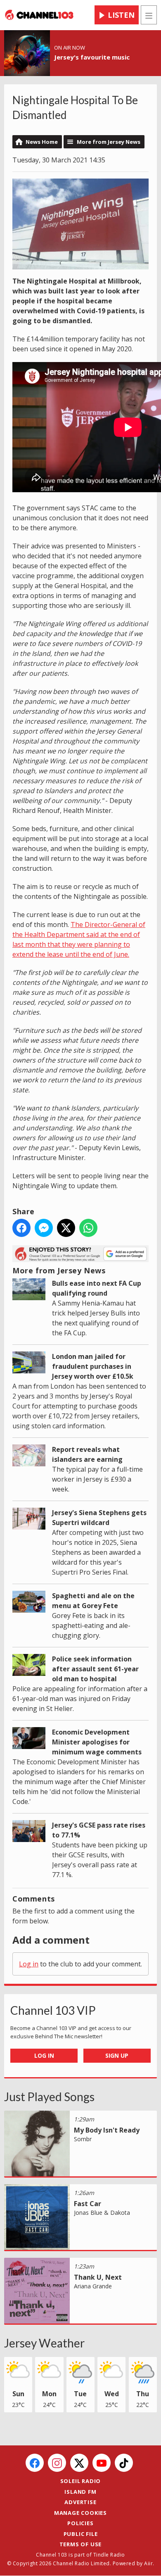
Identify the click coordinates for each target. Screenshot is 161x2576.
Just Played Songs (49, 2097)
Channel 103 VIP (53, 2010)
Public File (81, 2534)
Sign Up (117, 2055)
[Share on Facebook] (21, 1228)
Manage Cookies (80, 2513)
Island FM (80, 2492)
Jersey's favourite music (92, 57)
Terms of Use (81, 2544)
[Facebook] (35, 2463)
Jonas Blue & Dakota (102, 2213)
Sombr (83, 2139)
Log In (44, 2055)
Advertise (80, 2502)
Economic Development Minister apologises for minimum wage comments (97, 1742)
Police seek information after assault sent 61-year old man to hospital (95, 1669)
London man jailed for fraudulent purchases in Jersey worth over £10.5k (93, 1366)
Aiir (148, 2563)
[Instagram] (57, 2463)
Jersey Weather (44, 2343)
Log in (29, 1964)
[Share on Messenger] (44, 1228)
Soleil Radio (81, 2481)
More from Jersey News (109, 142)
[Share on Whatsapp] (88, 1228)
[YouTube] (102, 2463)
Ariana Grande (93, 2286)
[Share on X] (66, 1228)
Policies (80, 2523)
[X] (79, 2463)
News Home (42, 142)
